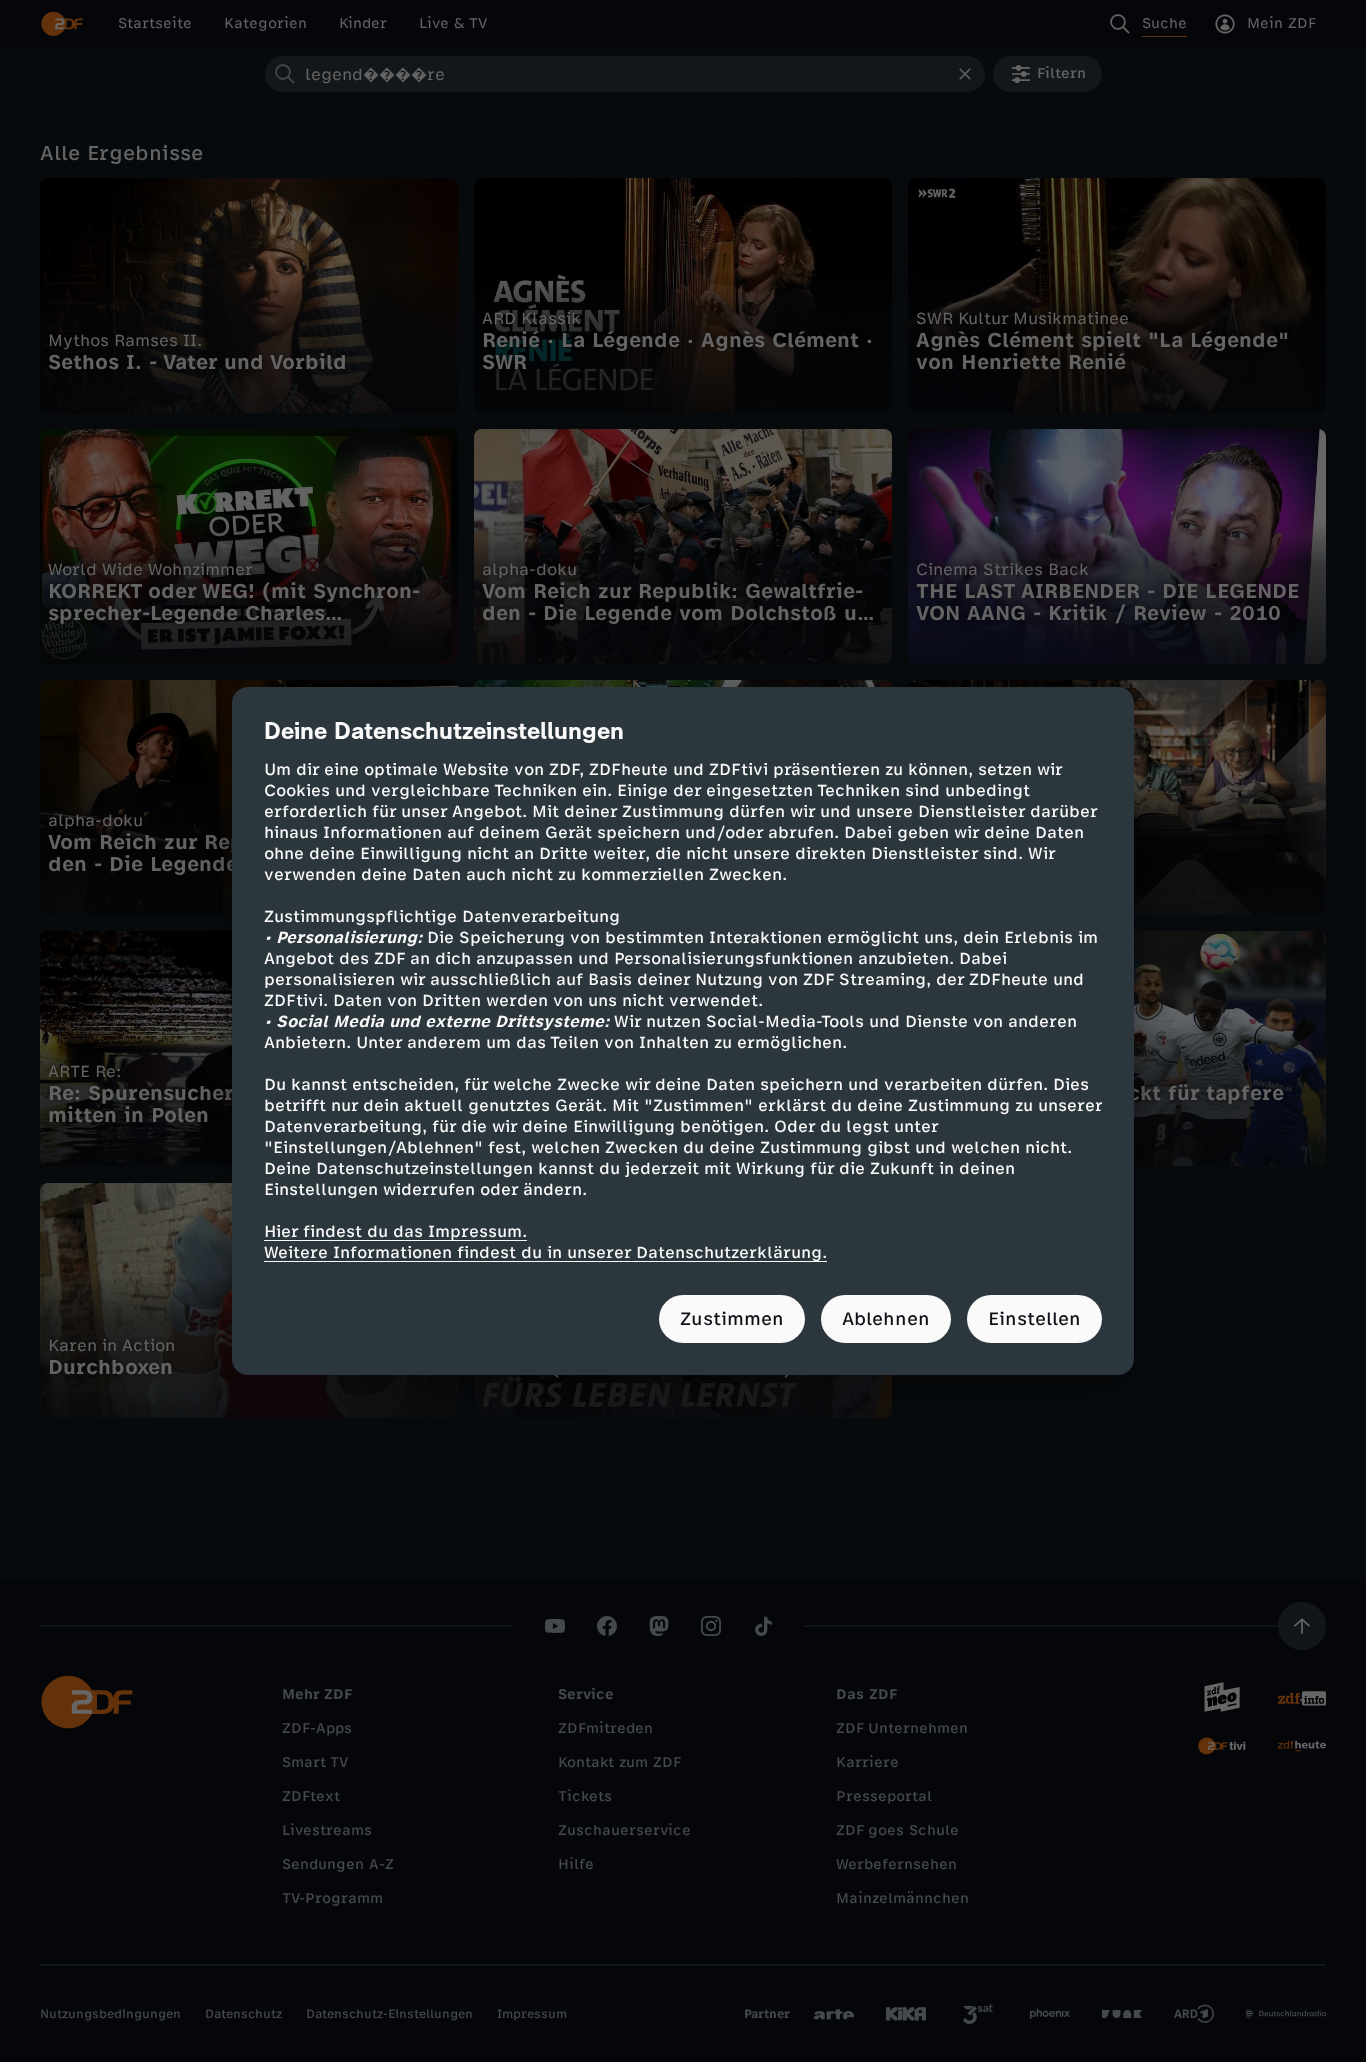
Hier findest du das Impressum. (395, 1231)
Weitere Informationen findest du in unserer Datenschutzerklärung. (545, 1252)
